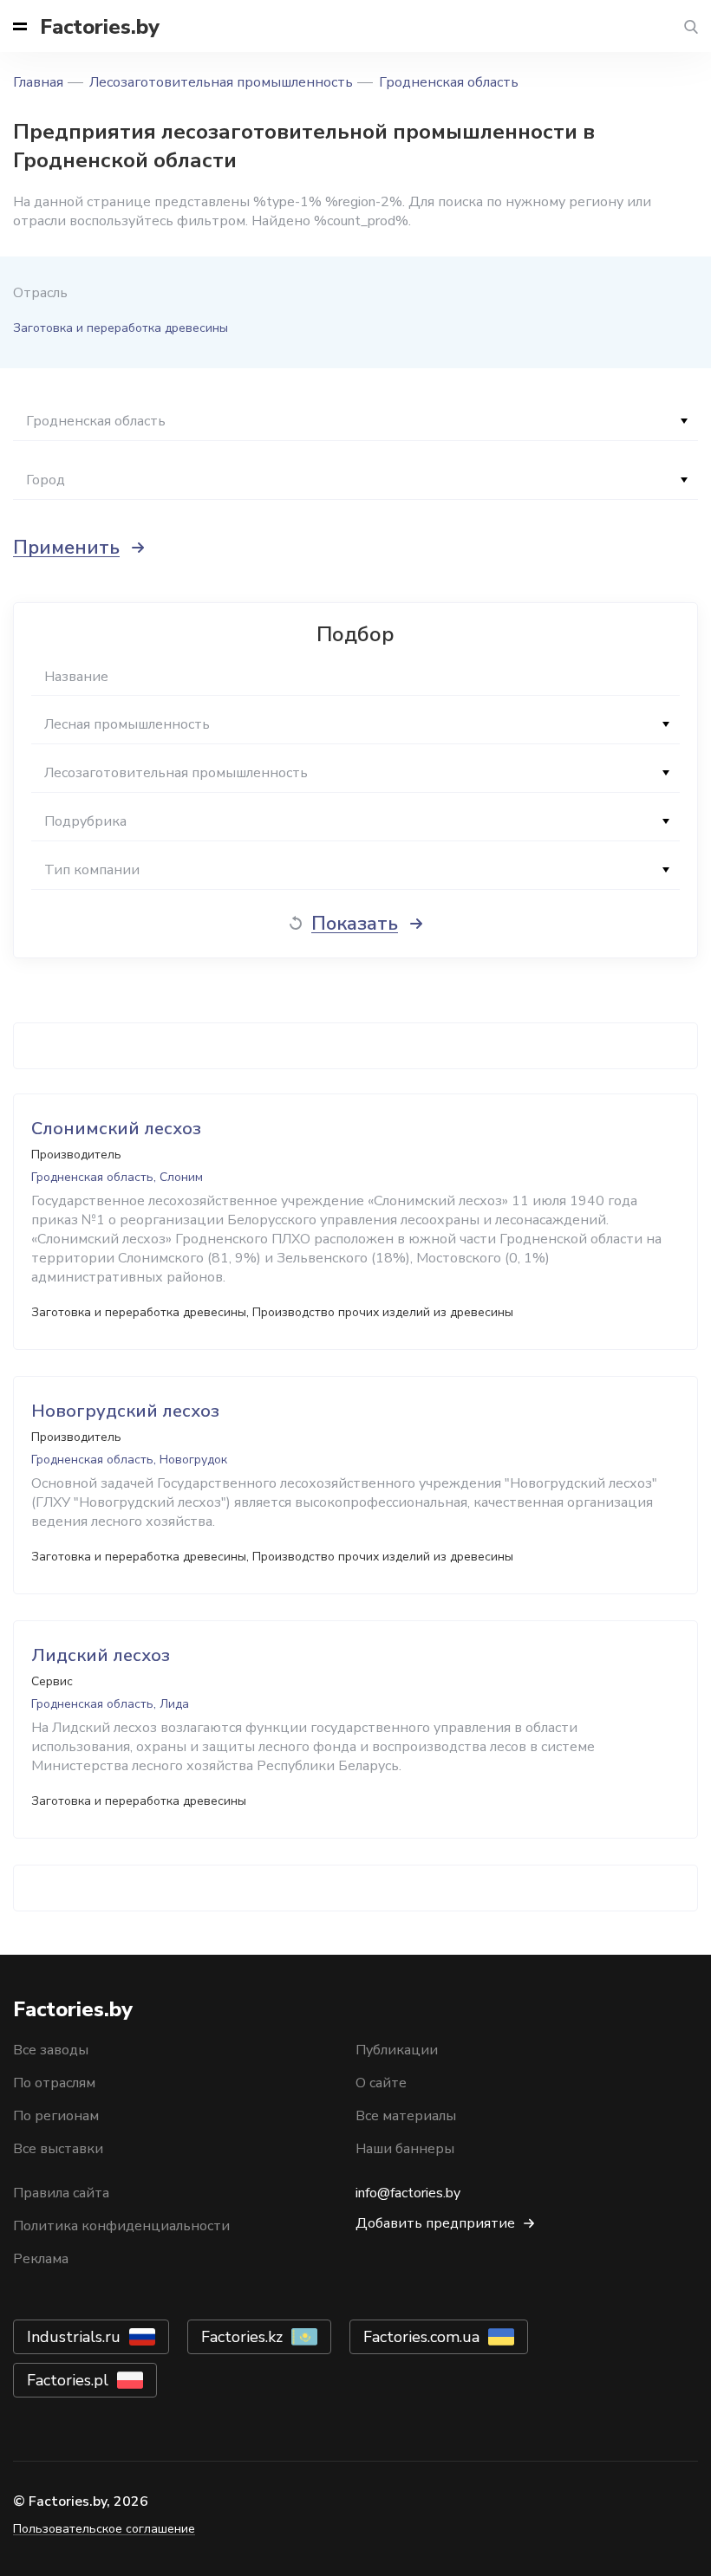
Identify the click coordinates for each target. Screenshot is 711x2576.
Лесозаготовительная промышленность (221, 82)
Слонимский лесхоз (116, 1129)
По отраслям (54, 2083)
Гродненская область (449, 82)
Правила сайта (61, 2193)
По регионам (56, 2116)
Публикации (397, 2050)
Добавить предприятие (435, 2223)
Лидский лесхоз (101, 1655)
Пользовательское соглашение (104, 2529)
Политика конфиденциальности (121, 2226)
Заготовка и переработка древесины (121, 328)
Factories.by (100, 27)
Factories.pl (68, 2380)
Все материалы (406, 2116)
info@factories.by (408, 2193)
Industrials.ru (74, 2337)
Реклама (41, 2259)
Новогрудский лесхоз (125, 1411)
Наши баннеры (405, 2149)
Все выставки (58, 2149)
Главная (38, 82)
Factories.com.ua (421, 2337)
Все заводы (51, 2050)
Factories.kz (242, 2337)
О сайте (381, 2083)
